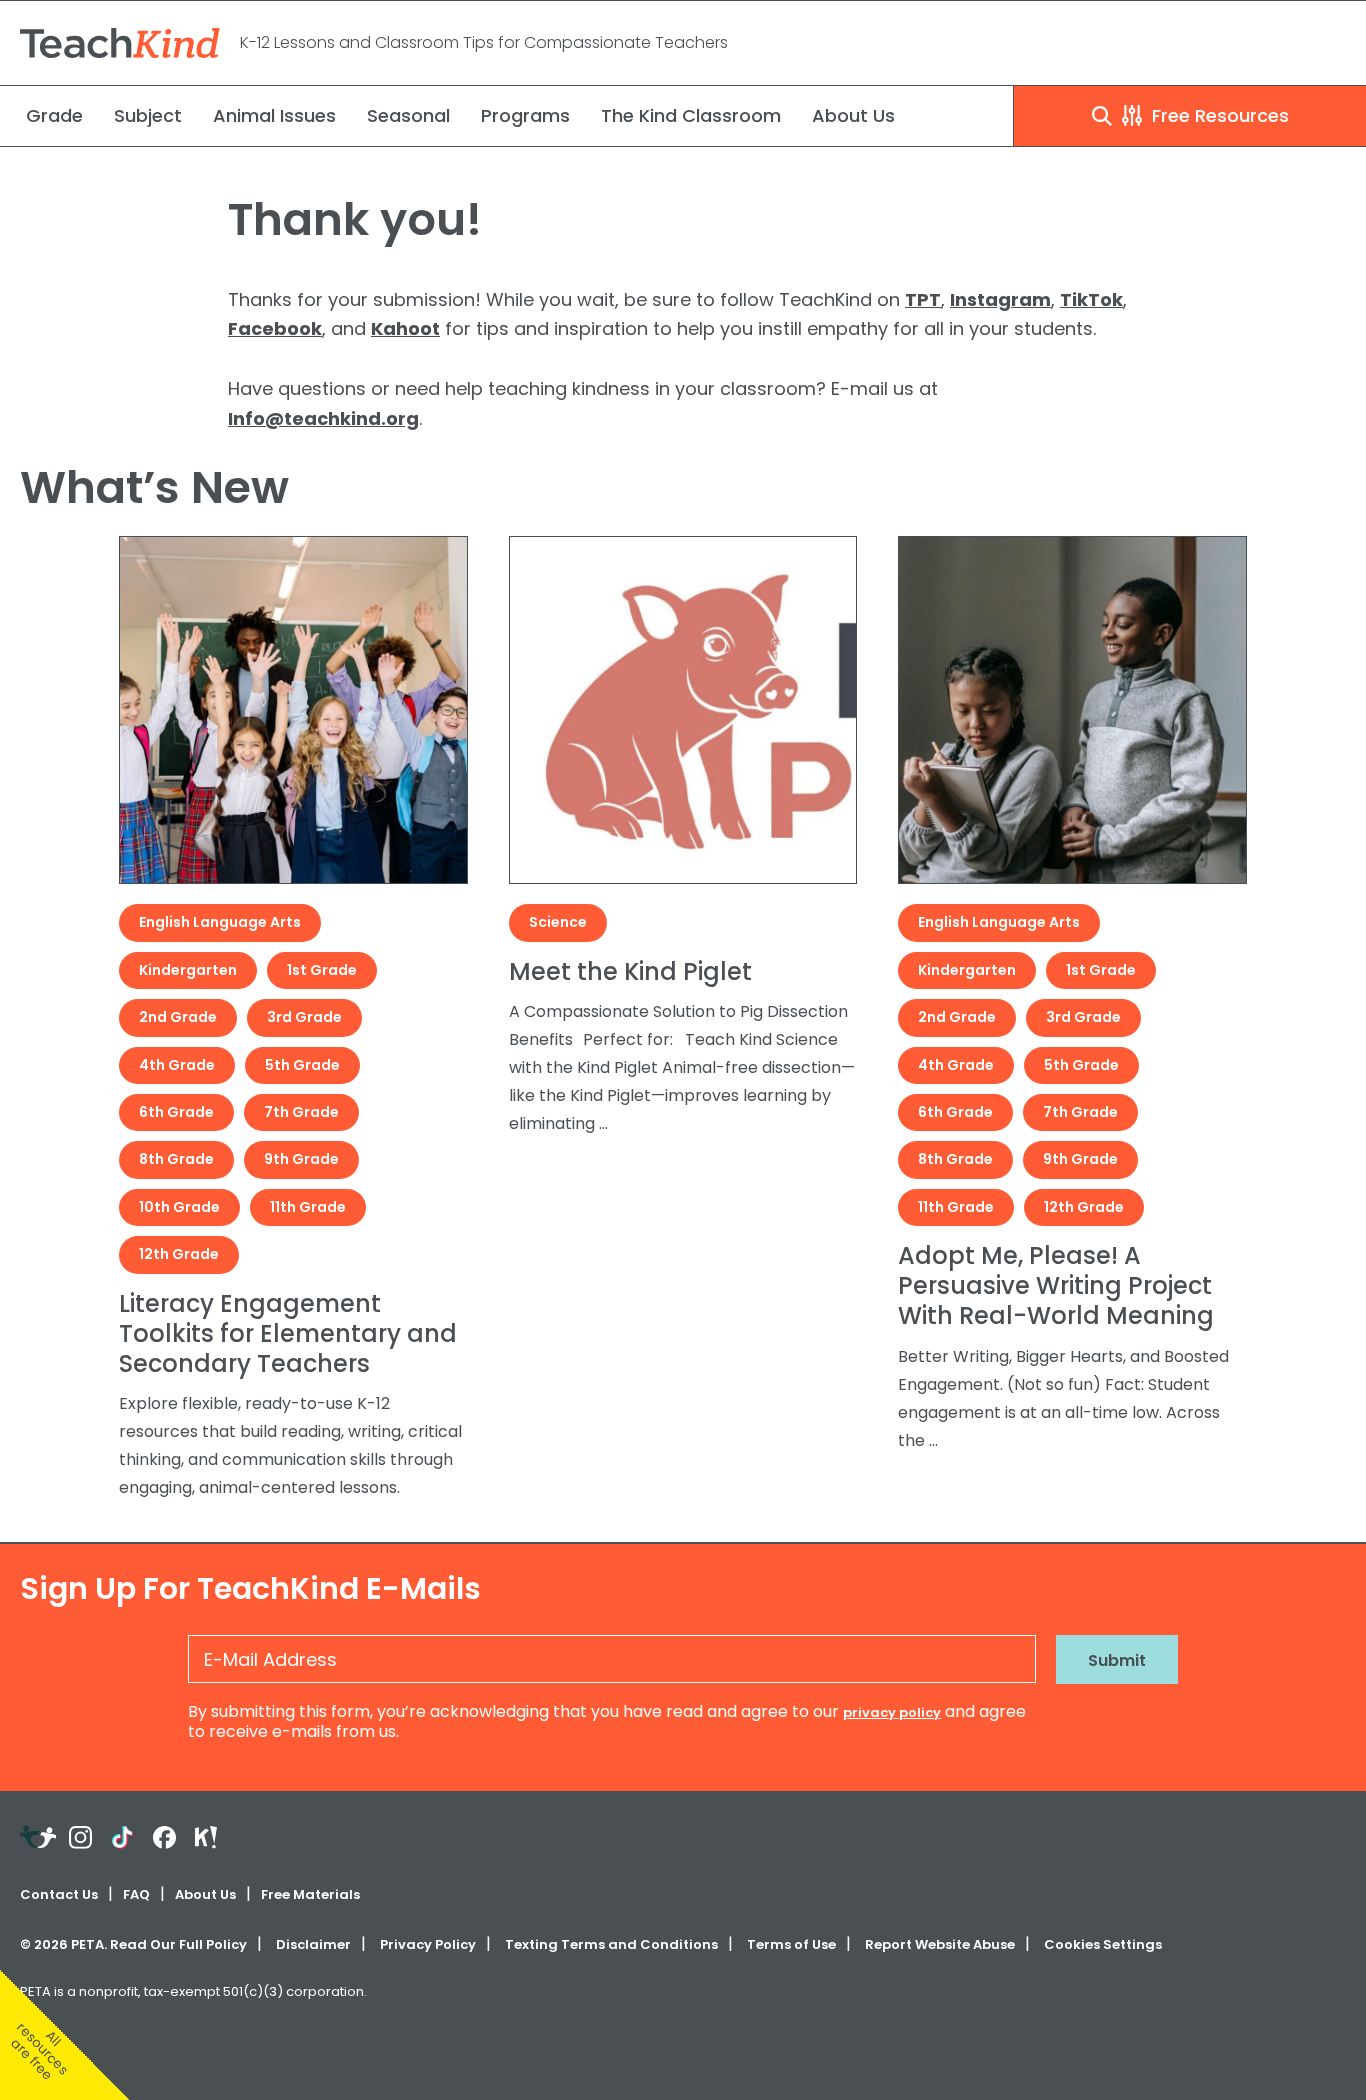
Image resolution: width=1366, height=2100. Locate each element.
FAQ (136, 1894)
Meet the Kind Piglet (630, 971)
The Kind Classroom (691, 115)
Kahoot (405, 328)
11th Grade (308, 1207)
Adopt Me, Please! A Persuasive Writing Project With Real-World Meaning (1056, 1285)
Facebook (275, 328)
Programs (525, 115)
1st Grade (322, 970)
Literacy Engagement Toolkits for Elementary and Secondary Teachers (288, 1333)
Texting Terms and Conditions (611, 1944)
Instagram (1000, 299)
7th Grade (301, 1112)
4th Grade (177, 1065)
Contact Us (59, 1894)
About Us (853, 115)
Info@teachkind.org (323, 418)
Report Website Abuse (940, 1944)
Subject (148, 115)
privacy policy (892, 1712)
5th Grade (302, 1065)
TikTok (1091, 299)
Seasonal (408, 115)
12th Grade (179, 1254)
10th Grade (179, 1207)
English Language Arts (220, 922)
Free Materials (310, 1894)
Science (558, 922)
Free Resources (1218, 115)
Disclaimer (313, 1944)
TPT (923, 299)
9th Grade (301, 1159)
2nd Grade (178, 1017)
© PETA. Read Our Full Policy (133, 1944)
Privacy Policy (428, 1944)
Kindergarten (188, 970)
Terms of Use (791, 1944)
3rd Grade (304, 1017)
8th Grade (176, 1159)
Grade (54, 115)
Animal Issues (274, 115)
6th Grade (176, 1112)
